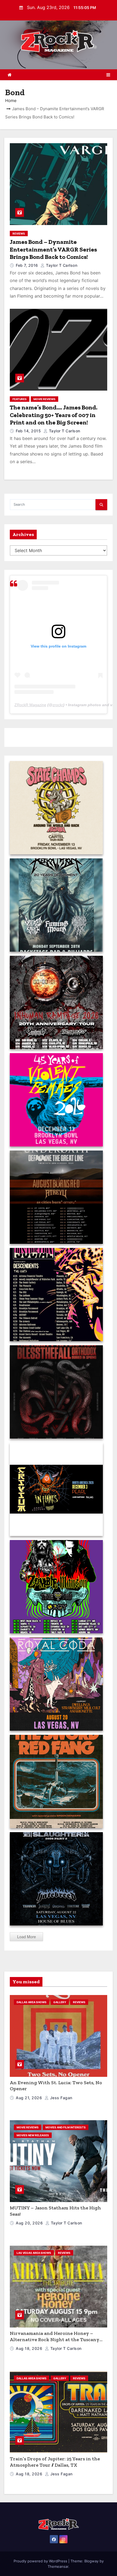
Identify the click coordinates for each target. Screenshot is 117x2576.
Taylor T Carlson (61, 265)
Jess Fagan (61, 2098)
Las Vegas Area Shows (34, 2253)
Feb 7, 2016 (27, 265)
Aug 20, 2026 (30, 2223)
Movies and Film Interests (66, 2127)
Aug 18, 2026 (30, 2348)
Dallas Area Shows (32, 2002)
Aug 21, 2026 (30, 2098)
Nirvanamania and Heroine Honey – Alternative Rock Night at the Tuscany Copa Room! (55, 2339)
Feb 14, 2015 (29, 431)
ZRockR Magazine (30, 705)
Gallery (60, 2002)
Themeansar (58, 2566)
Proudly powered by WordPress (41, 2561)
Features (20, 399)
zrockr (58, 705)
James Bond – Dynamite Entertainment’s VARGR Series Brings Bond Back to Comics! (53, 249)
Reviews (19, 233)
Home (11, 101)
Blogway (91, 2561)
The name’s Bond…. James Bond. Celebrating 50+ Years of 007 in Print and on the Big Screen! (54, 415)
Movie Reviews (44, 399)
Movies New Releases (33, 2135)
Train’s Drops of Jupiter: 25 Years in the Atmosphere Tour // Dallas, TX (55, 2462)
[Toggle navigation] (108, 75)
